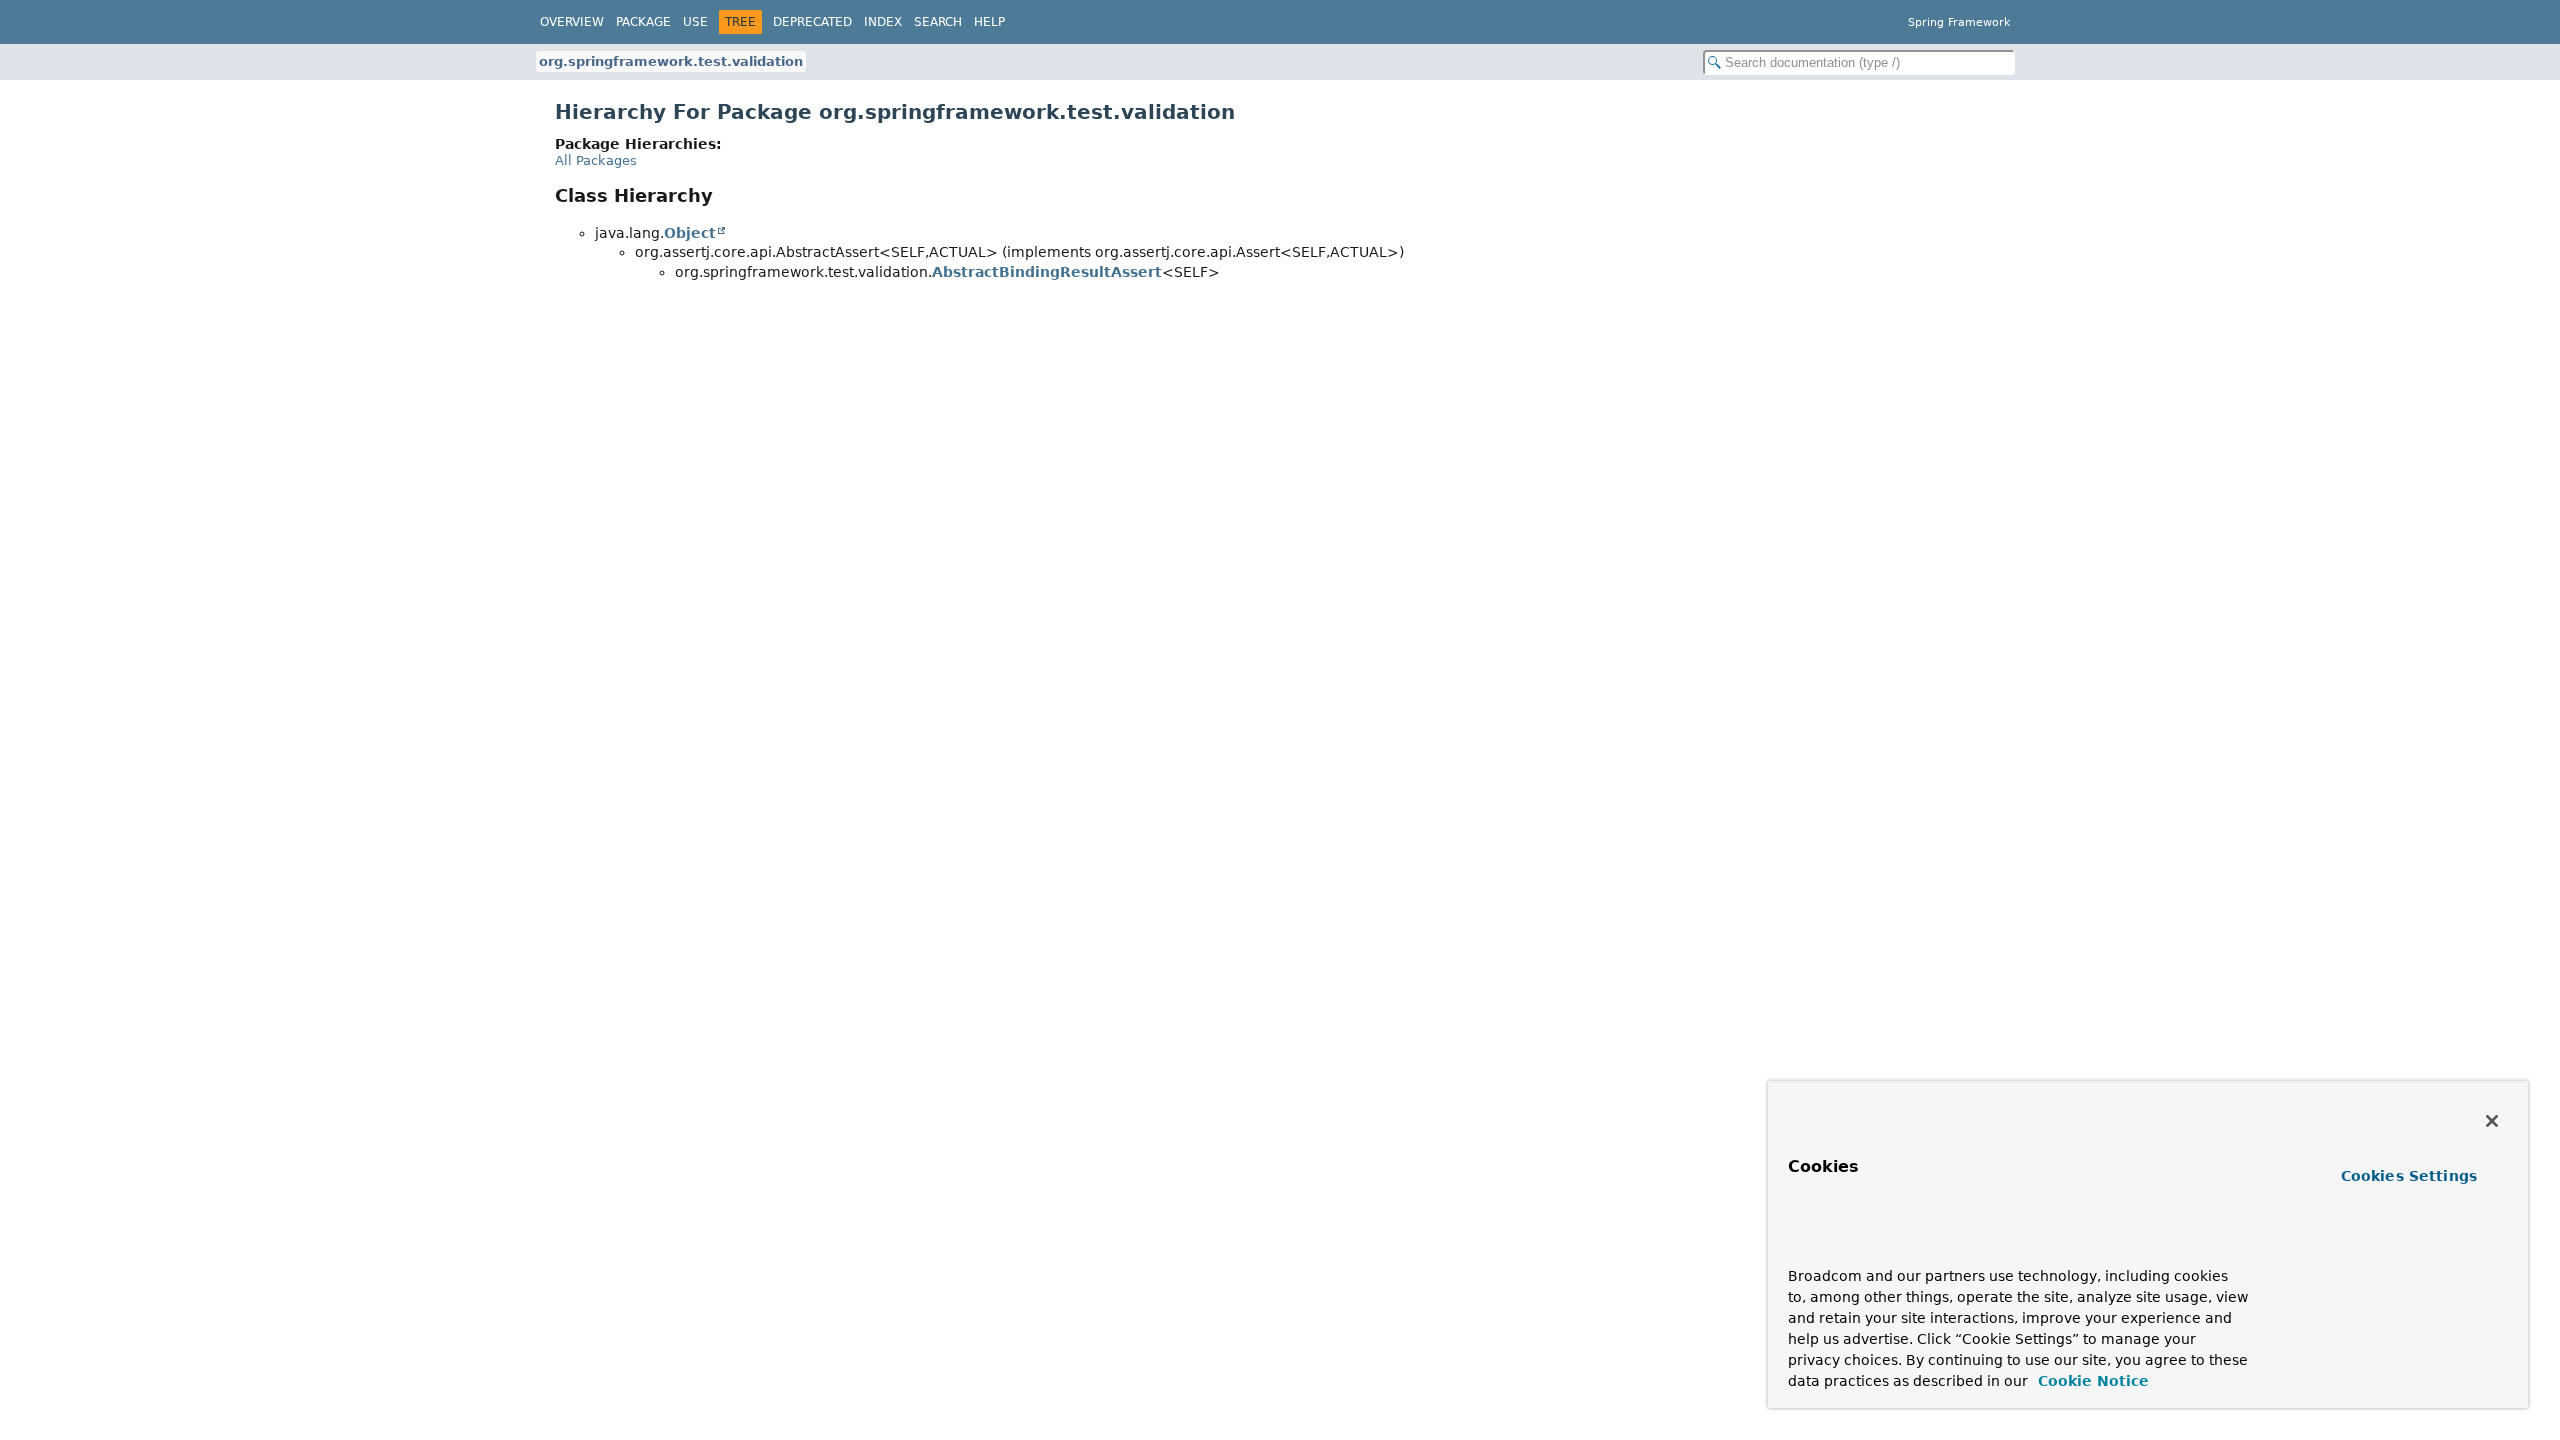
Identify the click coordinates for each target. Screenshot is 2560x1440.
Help (989, 22)
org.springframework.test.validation (671, 61)
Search (938, 22)
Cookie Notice (2091, 1381)
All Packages (596, 160)
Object (690, 233)
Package (643, 22)
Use (695, 22)
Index (883, 22)
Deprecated (812, 22)
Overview (572, 22)
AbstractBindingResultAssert (1047, 272)
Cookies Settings (2409, 1176)
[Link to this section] (1826, 1246)
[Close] (2492, 1121)
